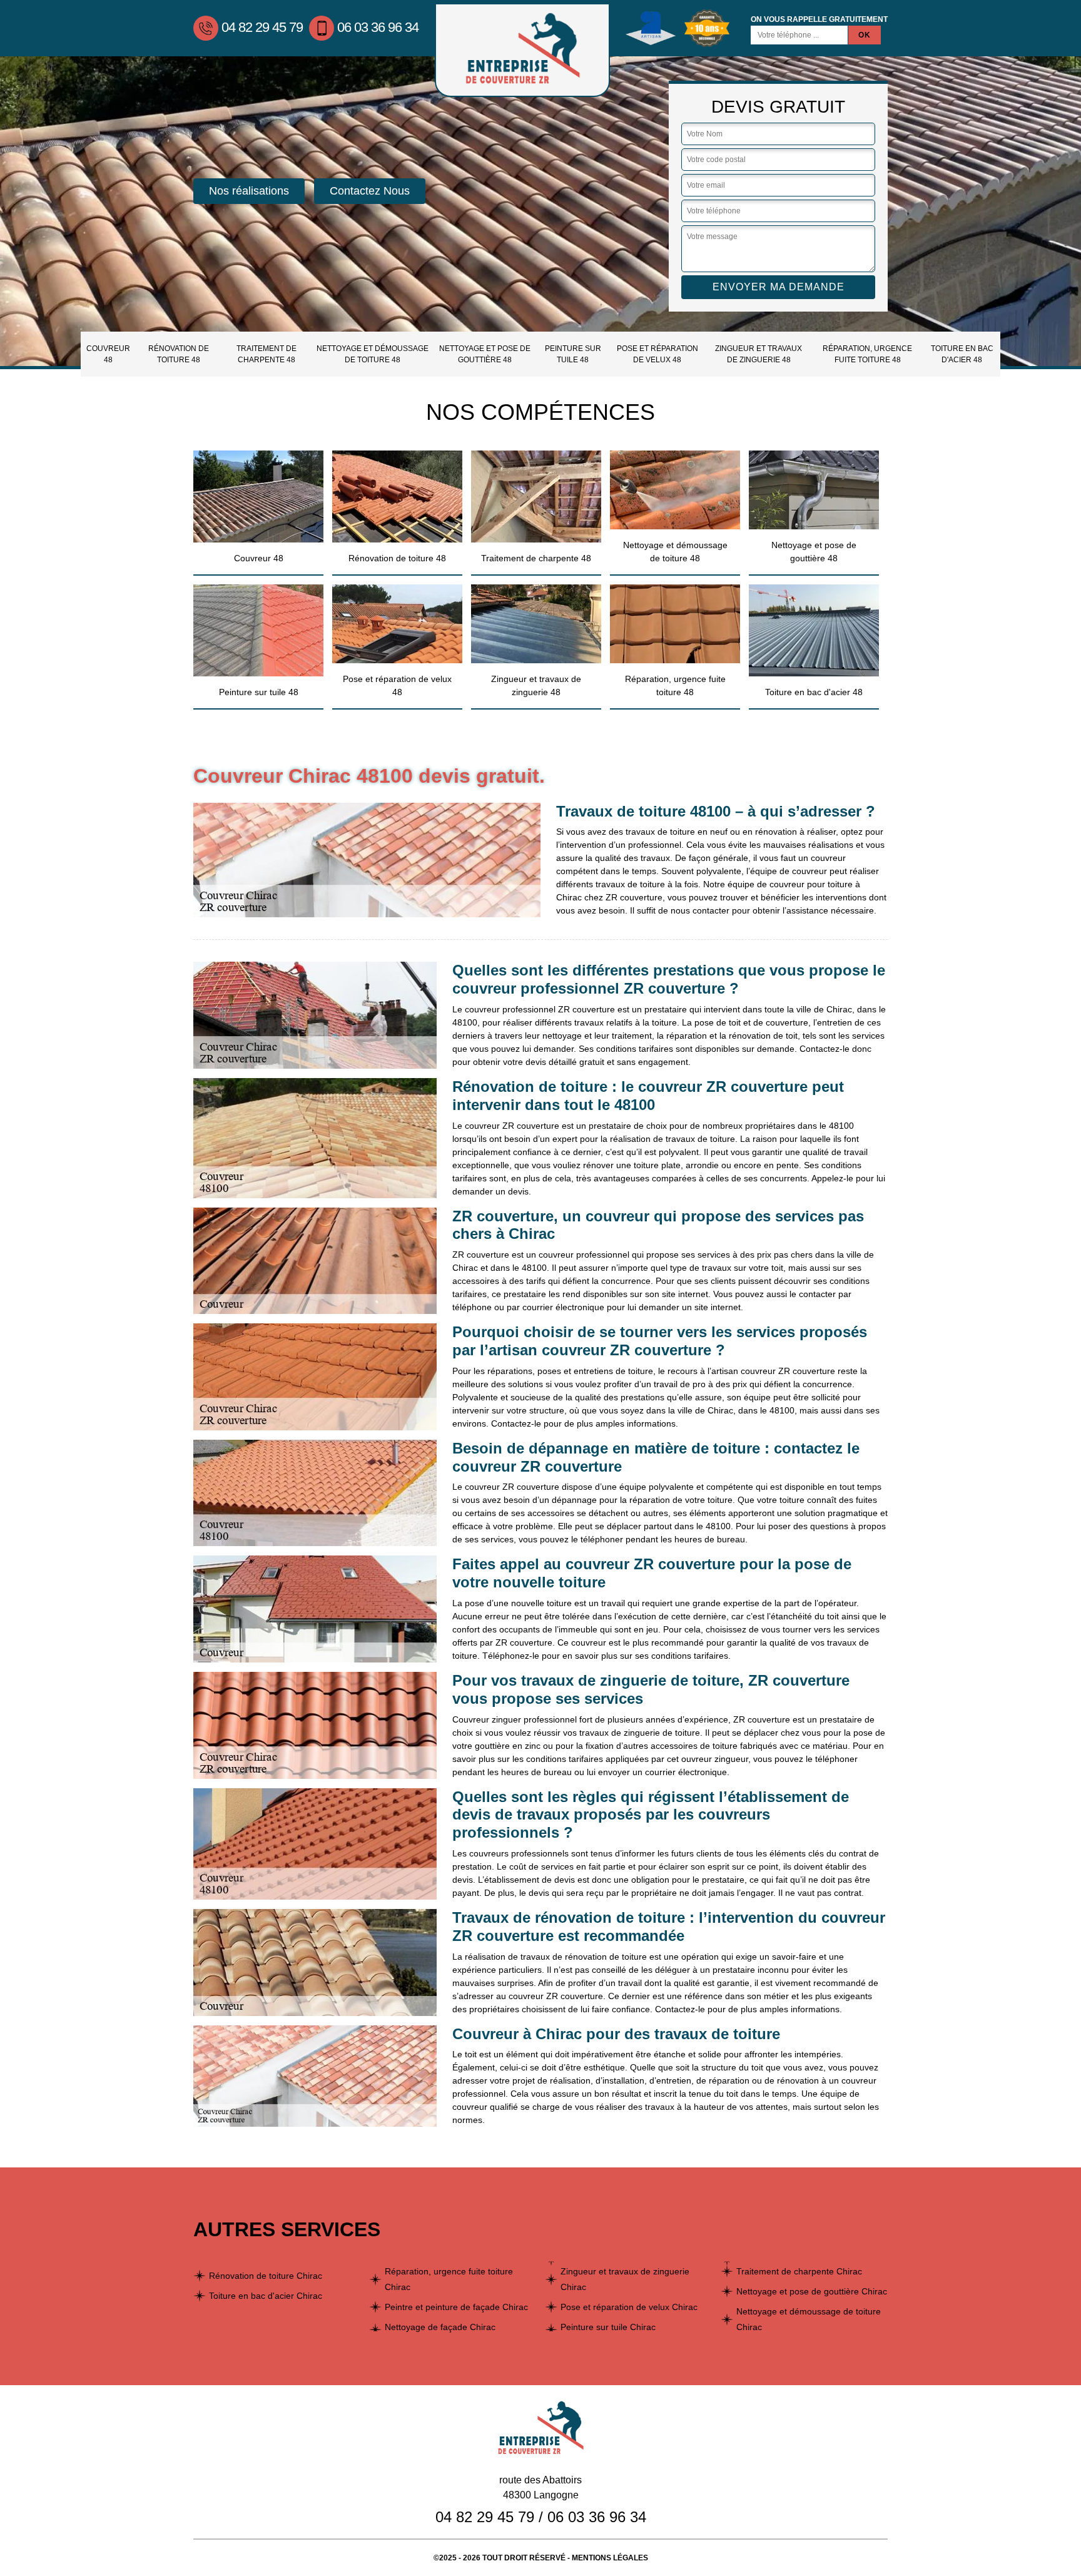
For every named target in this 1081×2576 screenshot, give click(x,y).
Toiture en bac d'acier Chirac (266, 2296)
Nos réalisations (249, 191)
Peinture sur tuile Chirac (608, 2327)
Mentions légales (610, 2558)
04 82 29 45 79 (262, 27)
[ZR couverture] (522, 50)
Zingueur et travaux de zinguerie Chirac (625, 2279)
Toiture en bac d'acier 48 (962, 354)
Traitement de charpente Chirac (799, 2271)
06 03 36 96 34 (378, 27)
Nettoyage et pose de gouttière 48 (485, 354)
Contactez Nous (370, 191)
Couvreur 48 (108, 354)
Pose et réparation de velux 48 (657, 354)
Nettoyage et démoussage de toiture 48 (373, 354)
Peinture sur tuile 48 (573, 354)
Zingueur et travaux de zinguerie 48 (759, 354)
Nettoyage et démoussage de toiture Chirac (809, 2319)
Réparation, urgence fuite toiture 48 (867, 354)
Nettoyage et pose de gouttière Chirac (812, 2291)
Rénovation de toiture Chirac (266, 2276)
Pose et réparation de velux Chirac (629, 2307)
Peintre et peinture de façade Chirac (456, 2307)
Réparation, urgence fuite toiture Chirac (449, 2279)
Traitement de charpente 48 (266, 354)
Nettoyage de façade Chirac (440, 2327)
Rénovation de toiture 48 (179, 354)
